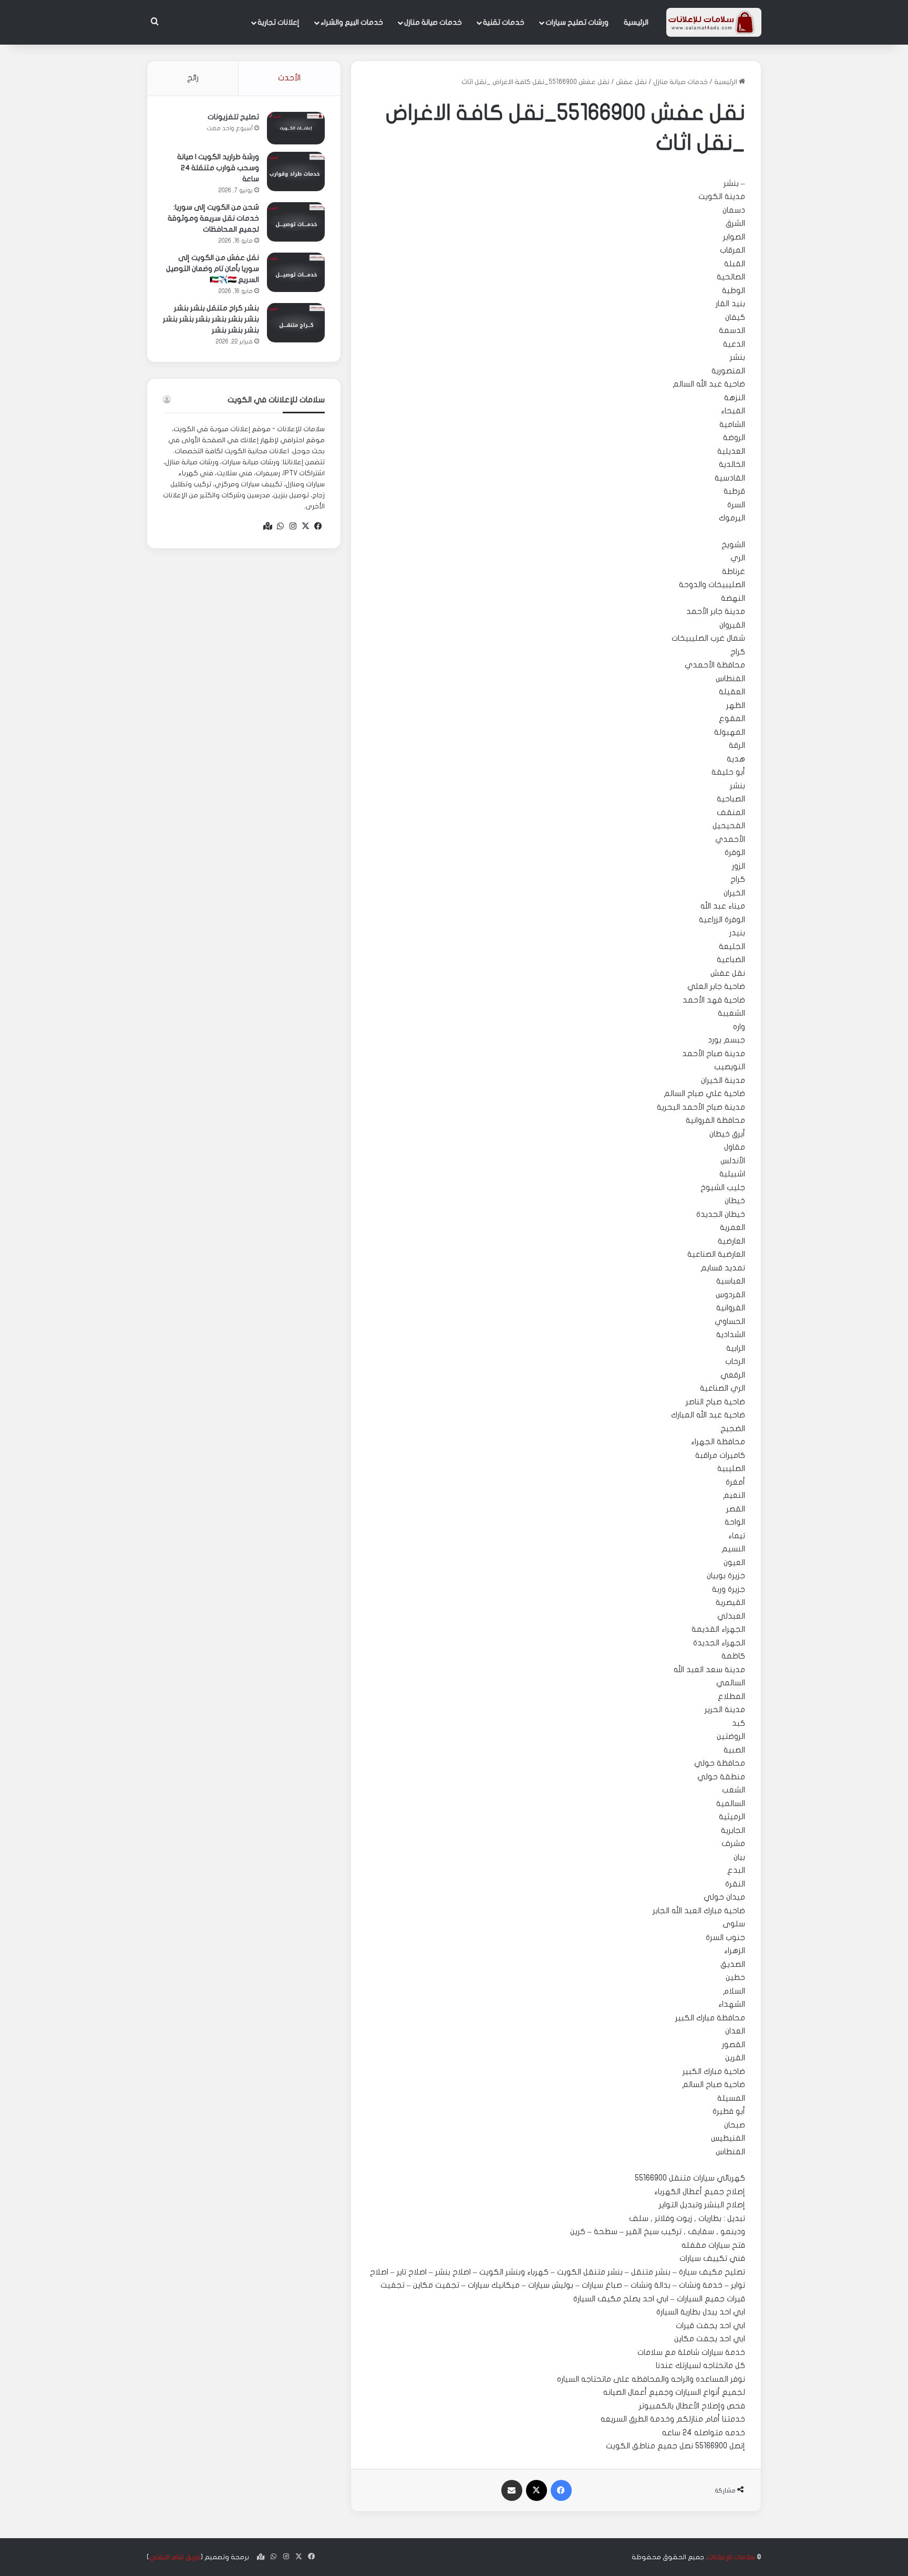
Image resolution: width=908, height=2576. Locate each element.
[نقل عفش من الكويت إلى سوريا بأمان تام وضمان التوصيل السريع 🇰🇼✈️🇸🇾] (296, 272)
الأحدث (289, 78)
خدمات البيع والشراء (352, 22)
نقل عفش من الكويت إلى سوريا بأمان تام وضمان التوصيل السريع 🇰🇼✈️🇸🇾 (213, 269)
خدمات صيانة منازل (433, 22)
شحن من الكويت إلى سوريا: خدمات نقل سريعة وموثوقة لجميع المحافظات (213, 218)
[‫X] (306, 526)
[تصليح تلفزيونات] (296, 128)
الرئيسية (636, 22)
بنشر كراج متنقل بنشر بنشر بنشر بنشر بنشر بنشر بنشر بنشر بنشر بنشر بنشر (211, 319)
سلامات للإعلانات (731, 2557)
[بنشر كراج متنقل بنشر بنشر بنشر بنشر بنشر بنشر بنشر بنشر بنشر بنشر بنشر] (296, 323)
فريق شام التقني (175, 2557)
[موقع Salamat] (714, 22)
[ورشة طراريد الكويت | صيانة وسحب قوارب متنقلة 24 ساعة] (296, 171)
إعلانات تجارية (278, 22)
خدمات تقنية (504, 22)
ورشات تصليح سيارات (577, 22)
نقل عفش (631, 82)
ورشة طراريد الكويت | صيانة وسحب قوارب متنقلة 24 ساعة (218, 168)
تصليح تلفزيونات (233, 117)
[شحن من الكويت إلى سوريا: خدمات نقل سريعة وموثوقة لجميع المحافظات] (296, 222)
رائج (193, 78)
